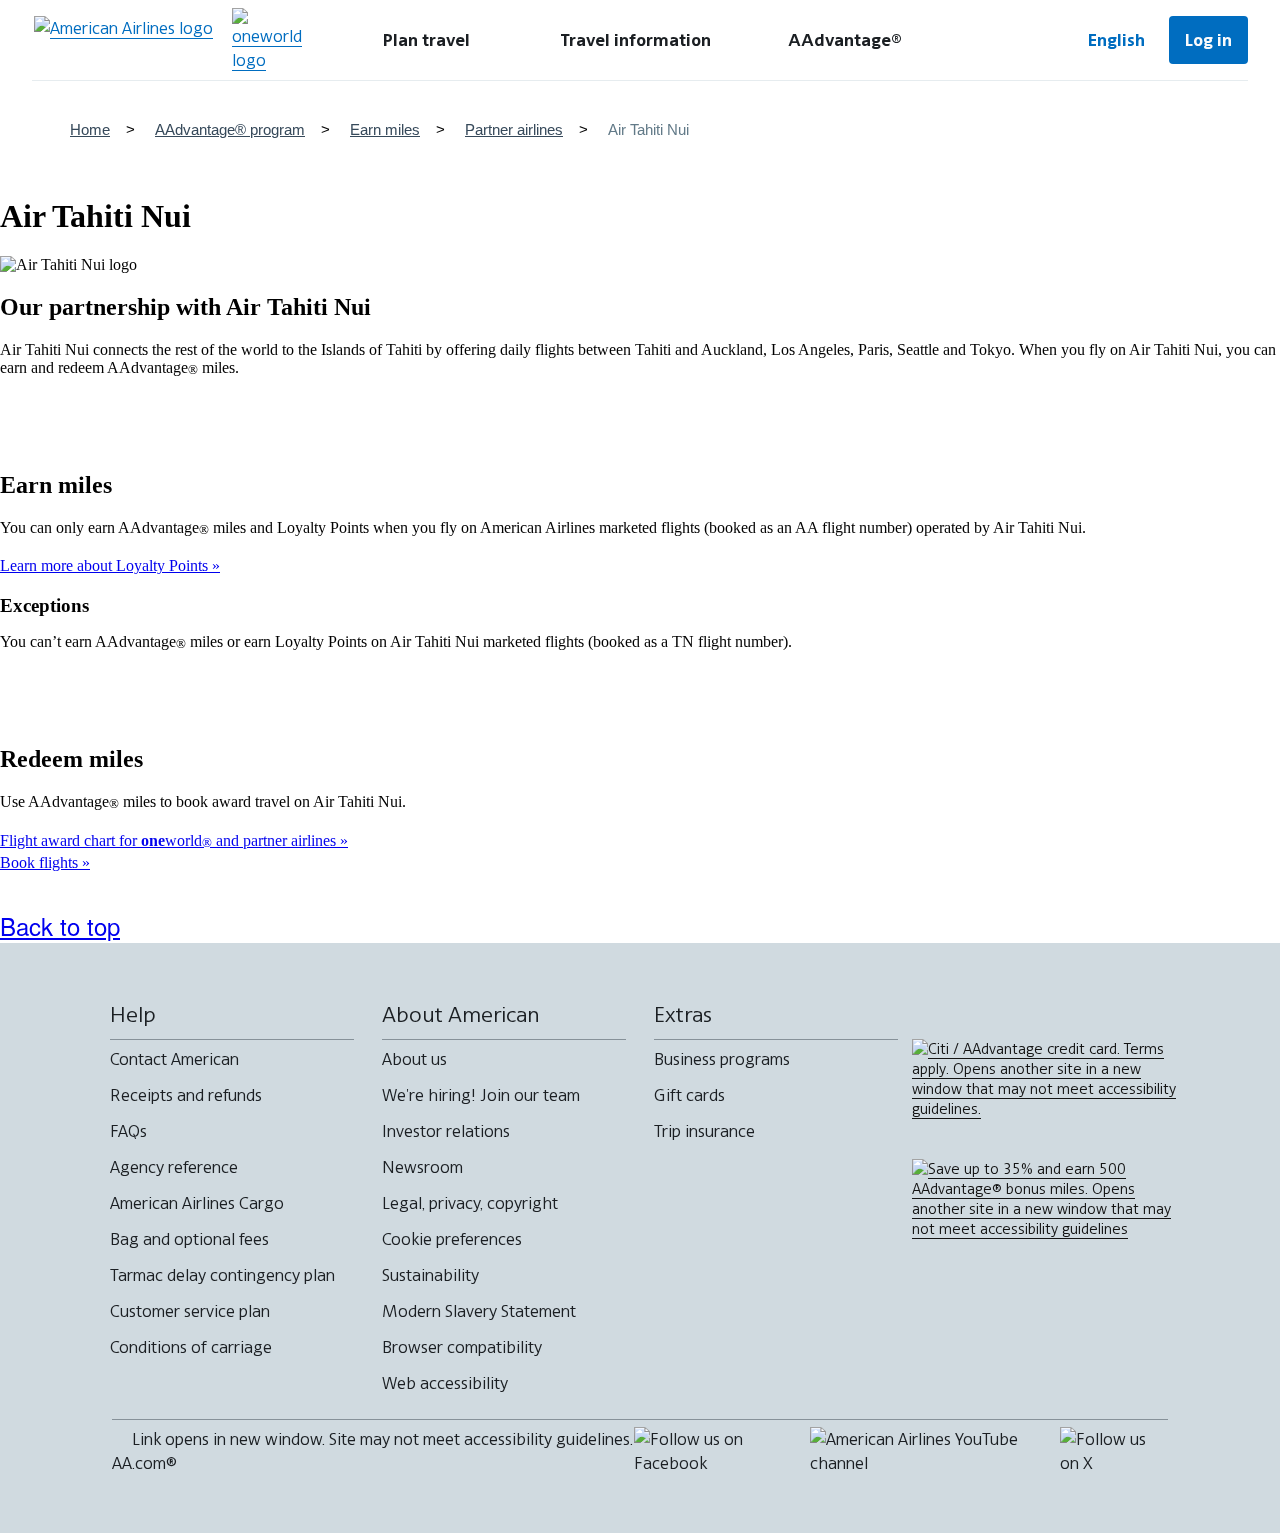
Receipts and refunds (186, 1095)
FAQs (128, 1131)
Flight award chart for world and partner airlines (170, 840)
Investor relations (446, 1131)
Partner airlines (514, 129)
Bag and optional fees (189, 1239)
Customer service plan (190, 1311)
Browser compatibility (462, 1347)
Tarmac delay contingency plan (222, 1275)
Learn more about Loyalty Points (106, 565)
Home (90, 129)
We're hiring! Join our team (481, 1095)
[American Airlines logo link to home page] (123, 40)
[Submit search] (1000, 40)
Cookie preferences (452, 1239)
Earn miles (385, 129)
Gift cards (689, 1095)
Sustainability (430, 1275)
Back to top (60, 925)
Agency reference (174, 1167)
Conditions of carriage (191, 1347)
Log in (1208, 40)
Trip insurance (704, 1131)
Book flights (41, 862)
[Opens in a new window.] (267, 40)
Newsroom (422, 1167)
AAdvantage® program (230, 129)
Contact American (174, 1059)
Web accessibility (445, 1383)
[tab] (426, 40)
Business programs (722, 1059)
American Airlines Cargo (197, 1203)
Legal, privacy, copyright (470, 1203)
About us (414, 1059)
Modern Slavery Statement (479, 1311)
